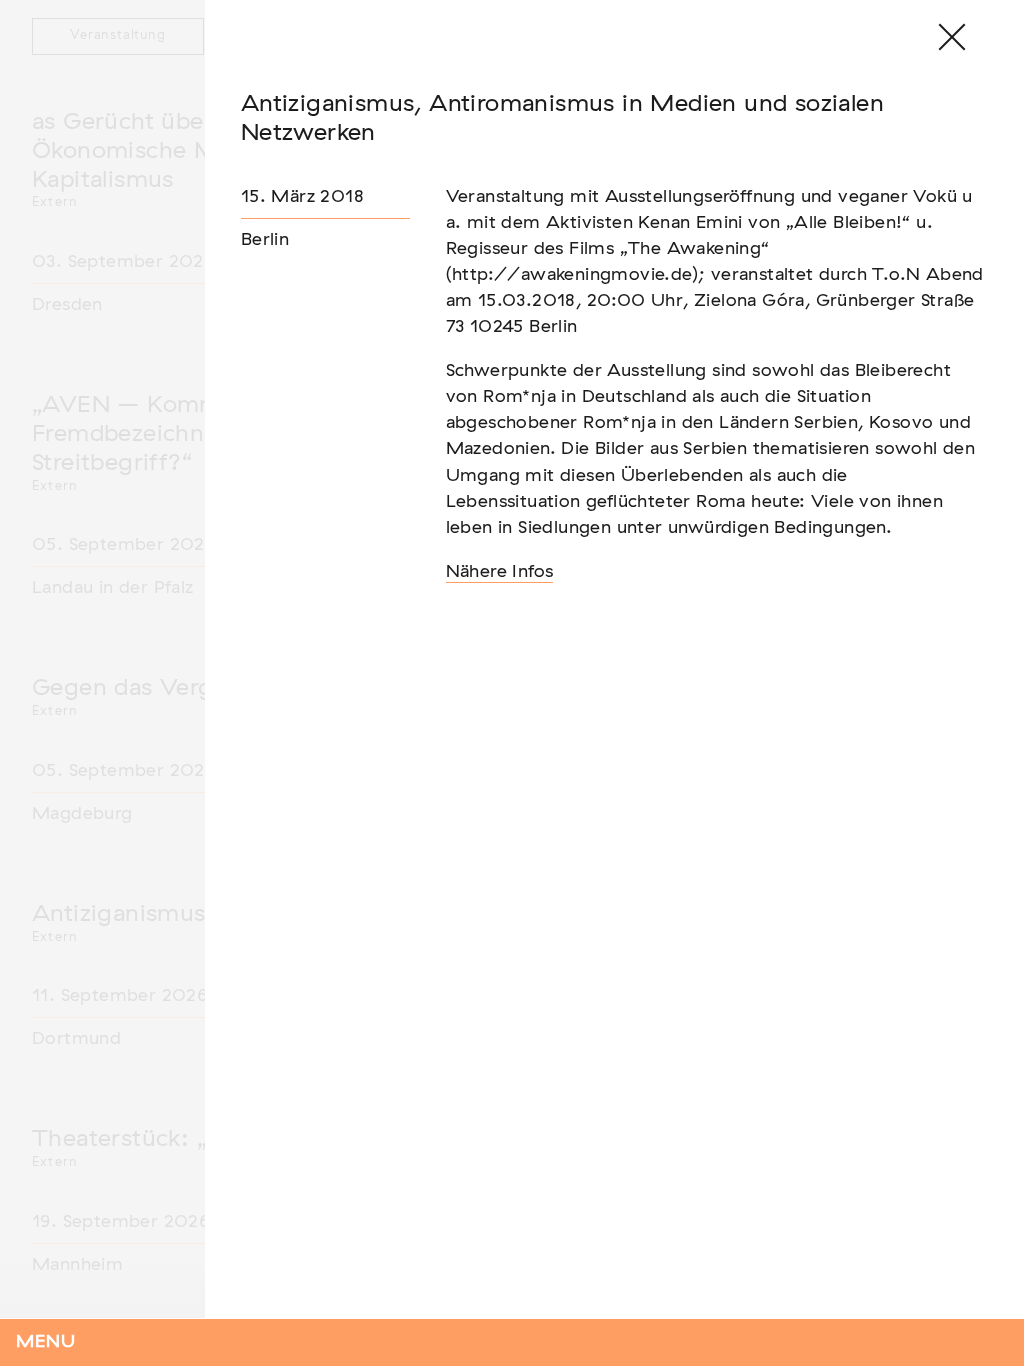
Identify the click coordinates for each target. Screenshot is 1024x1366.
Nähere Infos (500, 572)
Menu (46, 1342)
